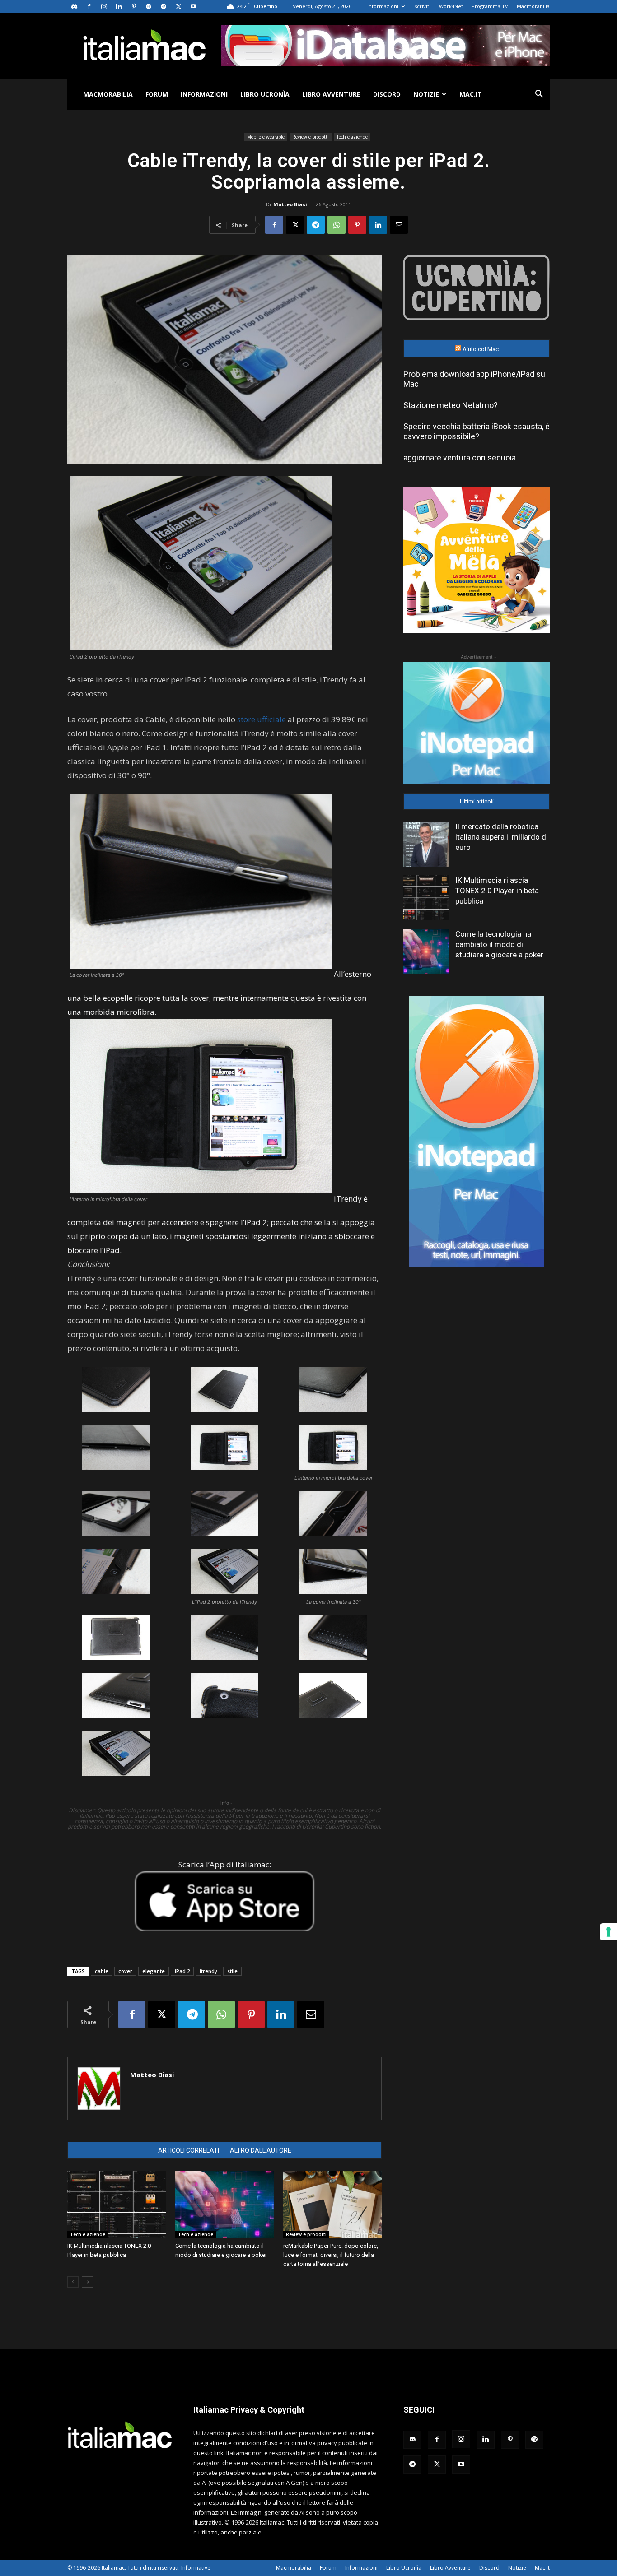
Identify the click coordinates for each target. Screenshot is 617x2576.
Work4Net (451, 6)
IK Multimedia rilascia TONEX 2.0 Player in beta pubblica (497, 891)
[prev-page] (73, 2282)
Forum (157, 94)
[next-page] (87, 2282)
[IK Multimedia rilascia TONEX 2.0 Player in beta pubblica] (117, 2205)
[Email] (399, 225)
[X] (178, 6)
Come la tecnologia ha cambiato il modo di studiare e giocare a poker (499, 944)
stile (232, 1971)
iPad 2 (182, 1971)
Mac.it (471, 94)
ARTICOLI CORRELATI (189, 2150)
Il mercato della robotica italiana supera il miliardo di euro (502, 837)
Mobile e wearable (266, 137)
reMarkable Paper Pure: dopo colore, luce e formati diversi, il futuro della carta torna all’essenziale (331, 2255)
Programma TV (490, 6)
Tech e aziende (352, 137)
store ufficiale (262, 719)
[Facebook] (89, 6)
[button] (539, 95)
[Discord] (74, 6)
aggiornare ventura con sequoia (460, 457)
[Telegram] (164, 6)
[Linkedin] (119, 6)
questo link (208, 2453)
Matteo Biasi (290, 204)
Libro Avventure (331, 94)
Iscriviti (422, 6)
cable (102, 1971)
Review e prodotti (311, 137)
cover (125, 1971)
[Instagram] (104, 6)
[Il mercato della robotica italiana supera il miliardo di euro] (426, 844)
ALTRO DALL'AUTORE (261, 2150)
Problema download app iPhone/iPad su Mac (474, 379)
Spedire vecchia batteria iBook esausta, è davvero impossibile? (477, 431)
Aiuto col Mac (481, 349)
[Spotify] (149, 6)
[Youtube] (193, 6)
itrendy (208, 1971)
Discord (387, 94)
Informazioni (383, 6)
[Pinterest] (134, 6)
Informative (196, 2568)
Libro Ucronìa (265, 94)
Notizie (426, 94)
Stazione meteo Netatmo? (451, 405)
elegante (154, 1971)
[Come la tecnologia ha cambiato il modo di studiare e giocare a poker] (224, 2205)
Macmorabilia (533, 6)
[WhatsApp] (337, 225)
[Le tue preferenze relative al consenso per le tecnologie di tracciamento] (608, 1932)
